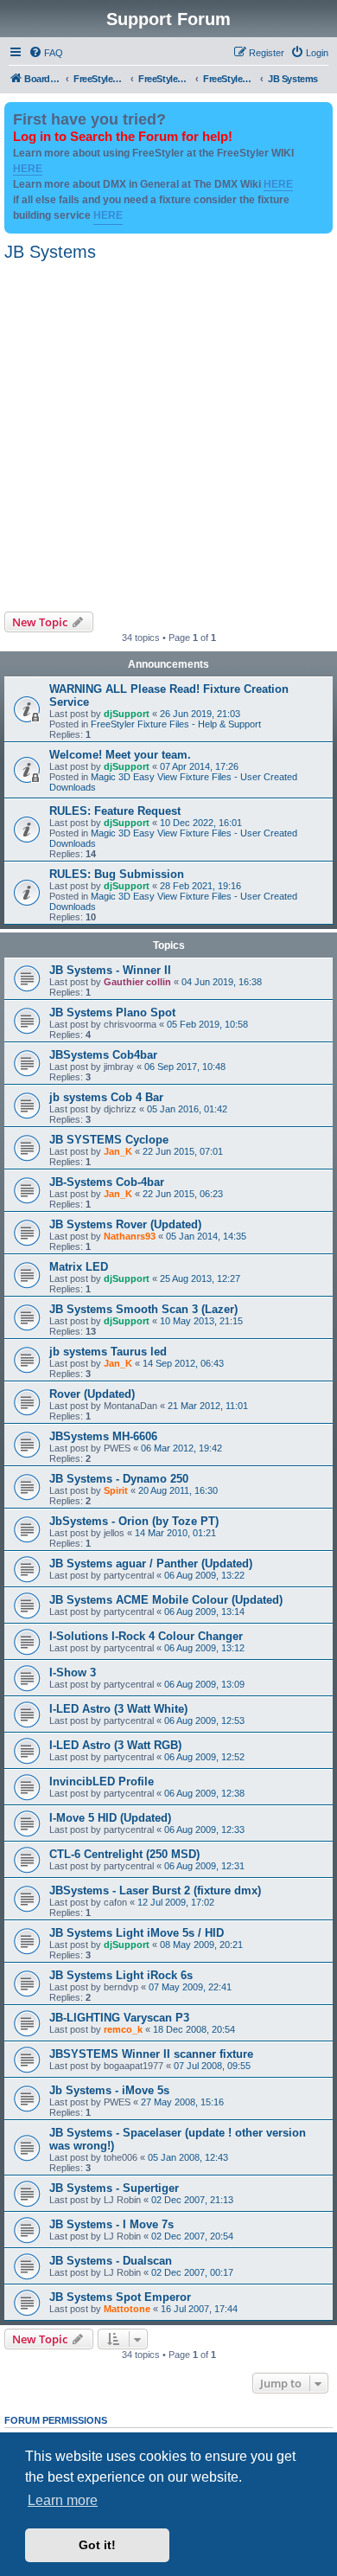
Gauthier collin (137, 982)
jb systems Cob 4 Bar (106, 1097)
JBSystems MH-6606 (103, 1436)
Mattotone (127, 2309)
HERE (28, 169)
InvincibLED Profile (102, 1781)
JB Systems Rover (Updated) (125, 1224)
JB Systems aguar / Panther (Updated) (151, 1564)
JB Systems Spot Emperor (120, 2297)
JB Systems (50, 252)
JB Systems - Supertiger (114, 2188)
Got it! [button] (97, 2545)
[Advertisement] (168, 434)
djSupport (127, 714)
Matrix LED (79, 1267)
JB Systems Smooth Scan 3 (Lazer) (143, 1309)
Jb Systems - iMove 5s (109, 2090)
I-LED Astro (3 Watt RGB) (115, 1745)
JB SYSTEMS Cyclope (109, 1140)
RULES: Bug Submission (117, 874)
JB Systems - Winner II (110, 970)
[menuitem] (46, 53)
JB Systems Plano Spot (112, 1012)
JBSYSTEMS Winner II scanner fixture (151, 2054)
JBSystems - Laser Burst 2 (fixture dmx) (155, 1890)
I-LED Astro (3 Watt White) (118, 1709)
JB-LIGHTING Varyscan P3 (119, 2018)
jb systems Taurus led (108, 1352)
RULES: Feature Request (115, 811)
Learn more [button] (63, 2500)
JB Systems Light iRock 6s (121, 1975)
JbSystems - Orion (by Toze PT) (134, 1521)
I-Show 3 (73, 1672)
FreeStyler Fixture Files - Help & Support (176, 724)
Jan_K (118, 1151)
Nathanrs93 (130, 1236)
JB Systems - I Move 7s (111, 2224)
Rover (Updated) (92, 1394)
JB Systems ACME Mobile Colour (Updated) (166, 1600)
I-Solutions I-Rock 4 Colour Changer (146, 1636)
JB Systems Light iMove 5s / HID (137, 1933)
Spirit (116, 1490)
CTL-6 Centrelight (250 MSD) (124, 1854)
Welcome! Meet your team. (120, 755)
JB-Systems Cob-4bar (107, 1182)
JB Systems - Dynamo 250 (119, 1479)
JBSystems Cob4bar (103, 1055)
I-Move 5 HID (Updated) (110, 1818)
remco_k (123, 2029)
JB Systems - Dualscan (111, 2261)
